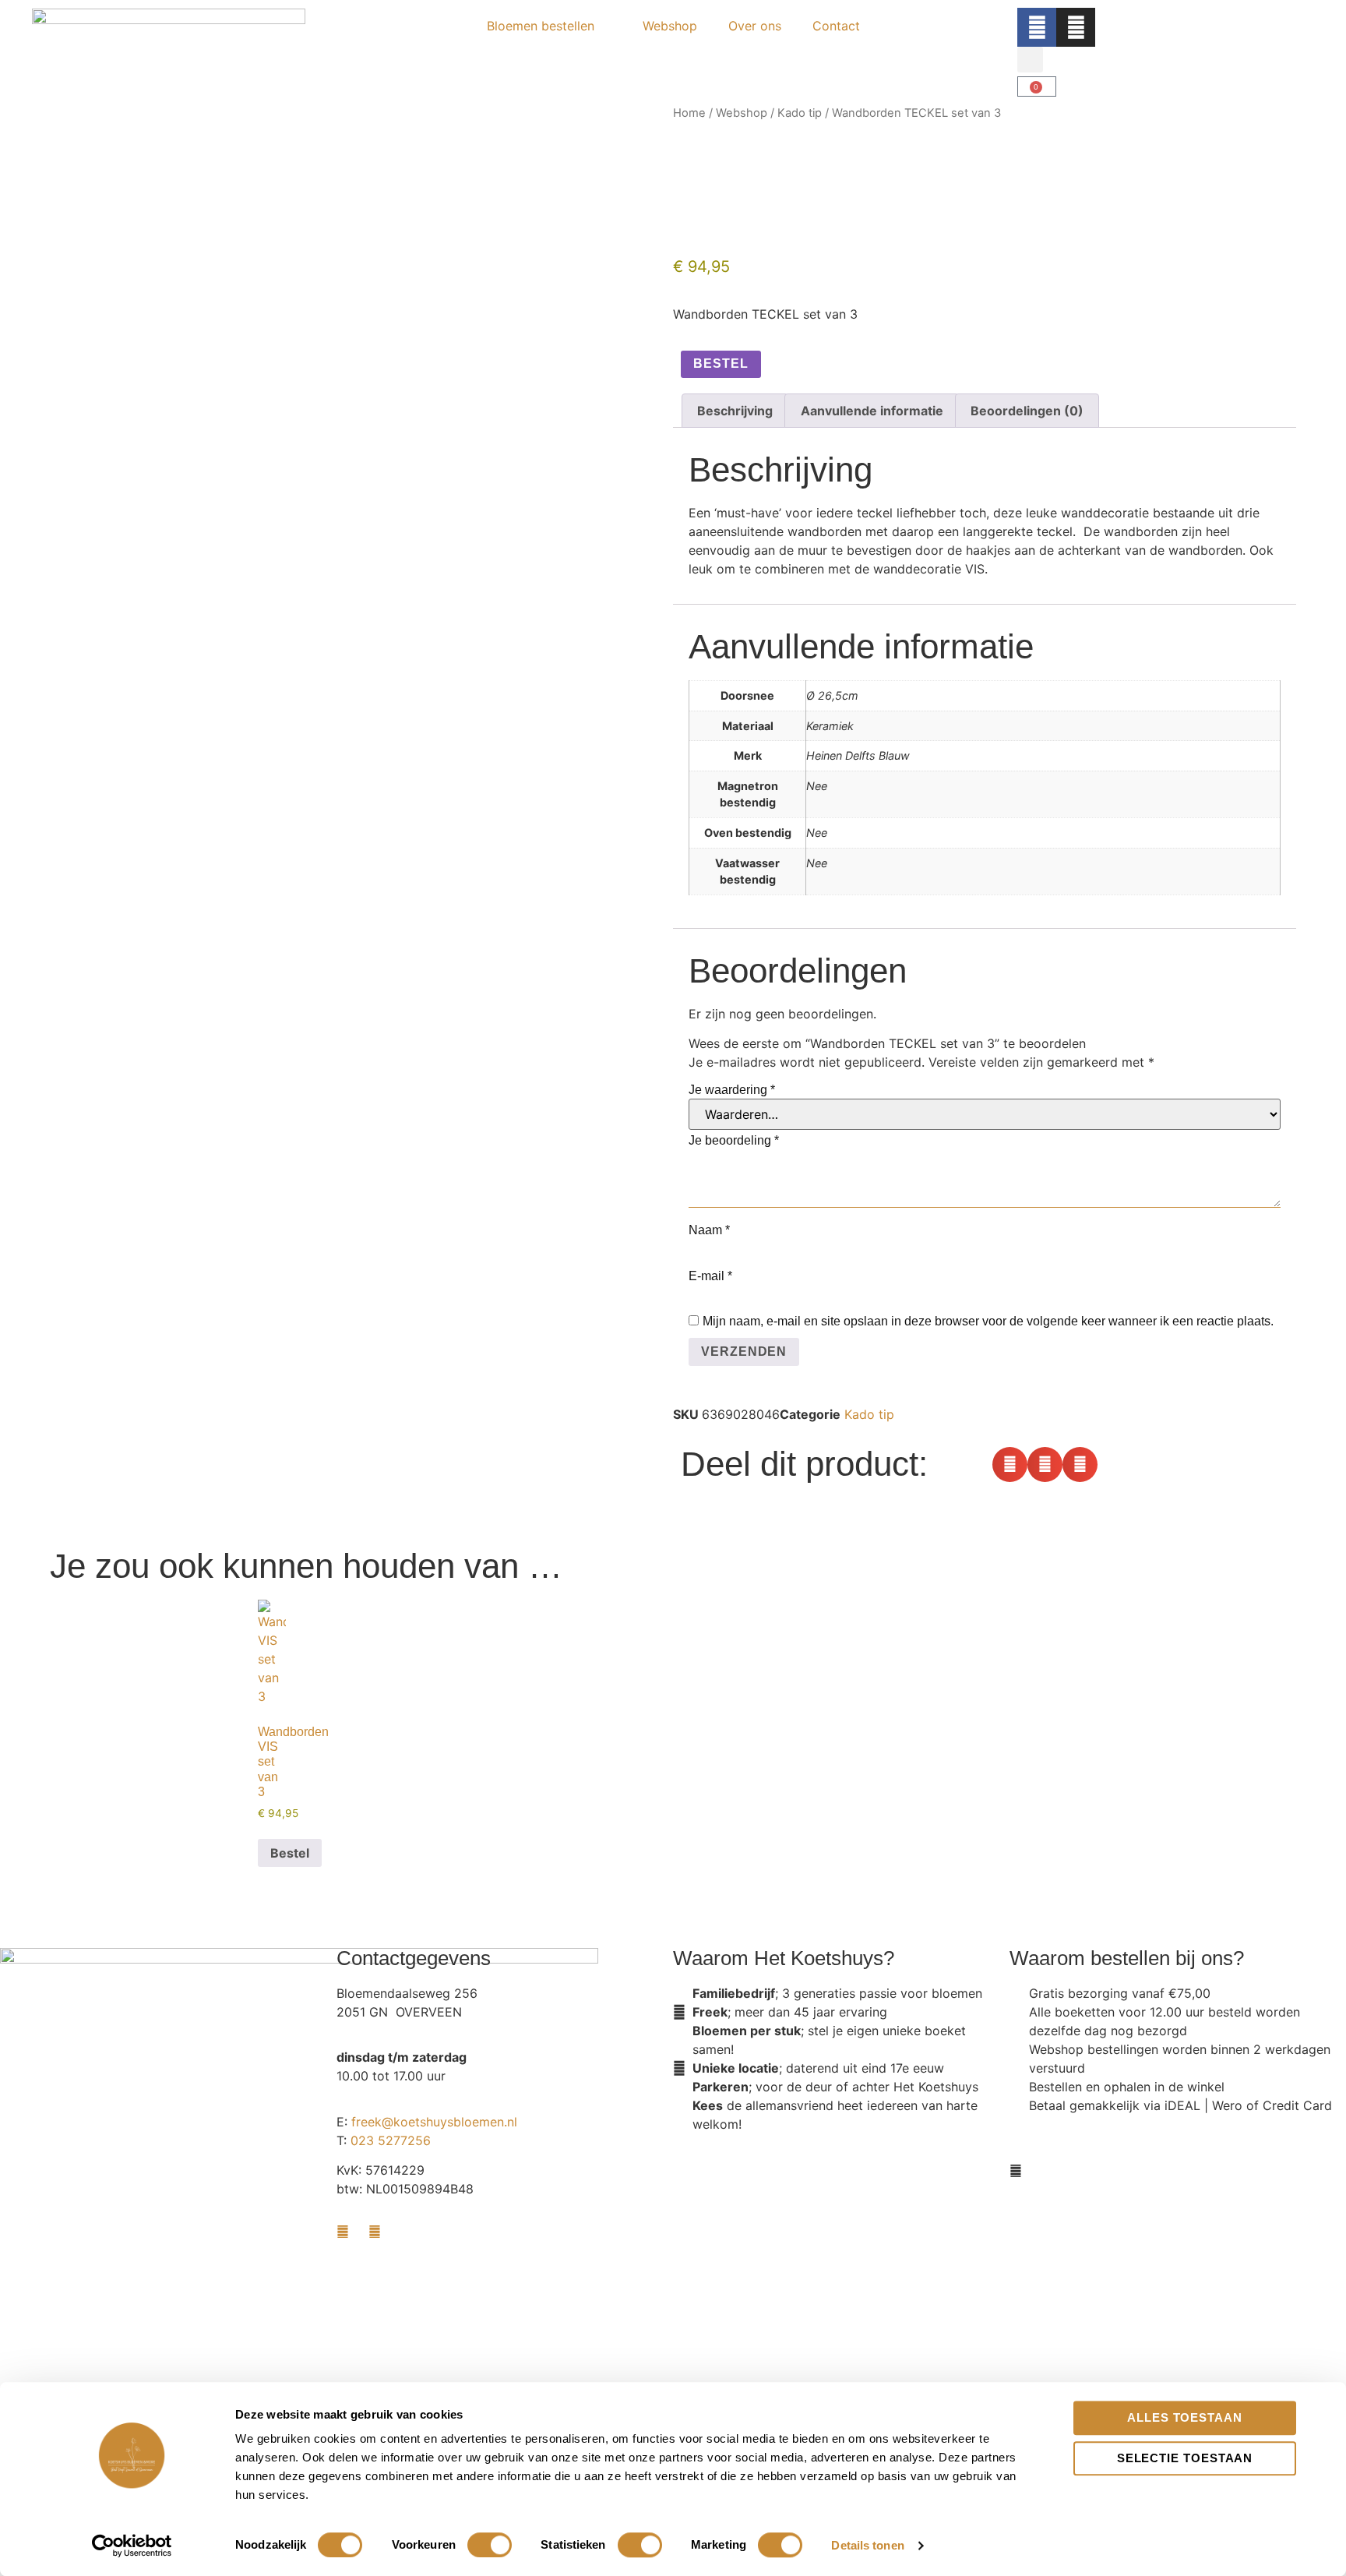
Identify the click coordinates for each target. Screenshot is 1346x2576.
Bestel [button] (290, 1853)
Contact (836, 26)
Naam (709, 1230)
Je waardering (732, 1090)
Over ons (755, 26)
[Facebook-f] (1037, 27)
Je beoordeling (734, 1140)
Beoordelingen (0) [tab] (1027, 411)
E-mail (710, 1276)
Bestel (721, 363)
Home (689, 113)
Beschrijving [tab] (735, 411)
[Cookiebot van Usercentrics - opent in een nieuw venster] (132, 2546)
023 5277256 (391, 2140)
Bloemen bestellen (541, 26)
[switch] (490, 2545)
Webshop (670, 26)
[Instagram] (1076, 27)
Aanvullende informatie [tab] (872, 411)
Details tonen (867, 2545)
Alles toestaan (1185, 2417)
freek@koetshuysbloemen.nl (434, 2122)
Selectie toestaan (1185, 2458)
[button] (1030, 60)
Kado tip (800, 113)
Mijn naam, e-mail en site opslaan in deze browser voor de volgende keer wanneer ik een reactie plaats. (988, 1321)
